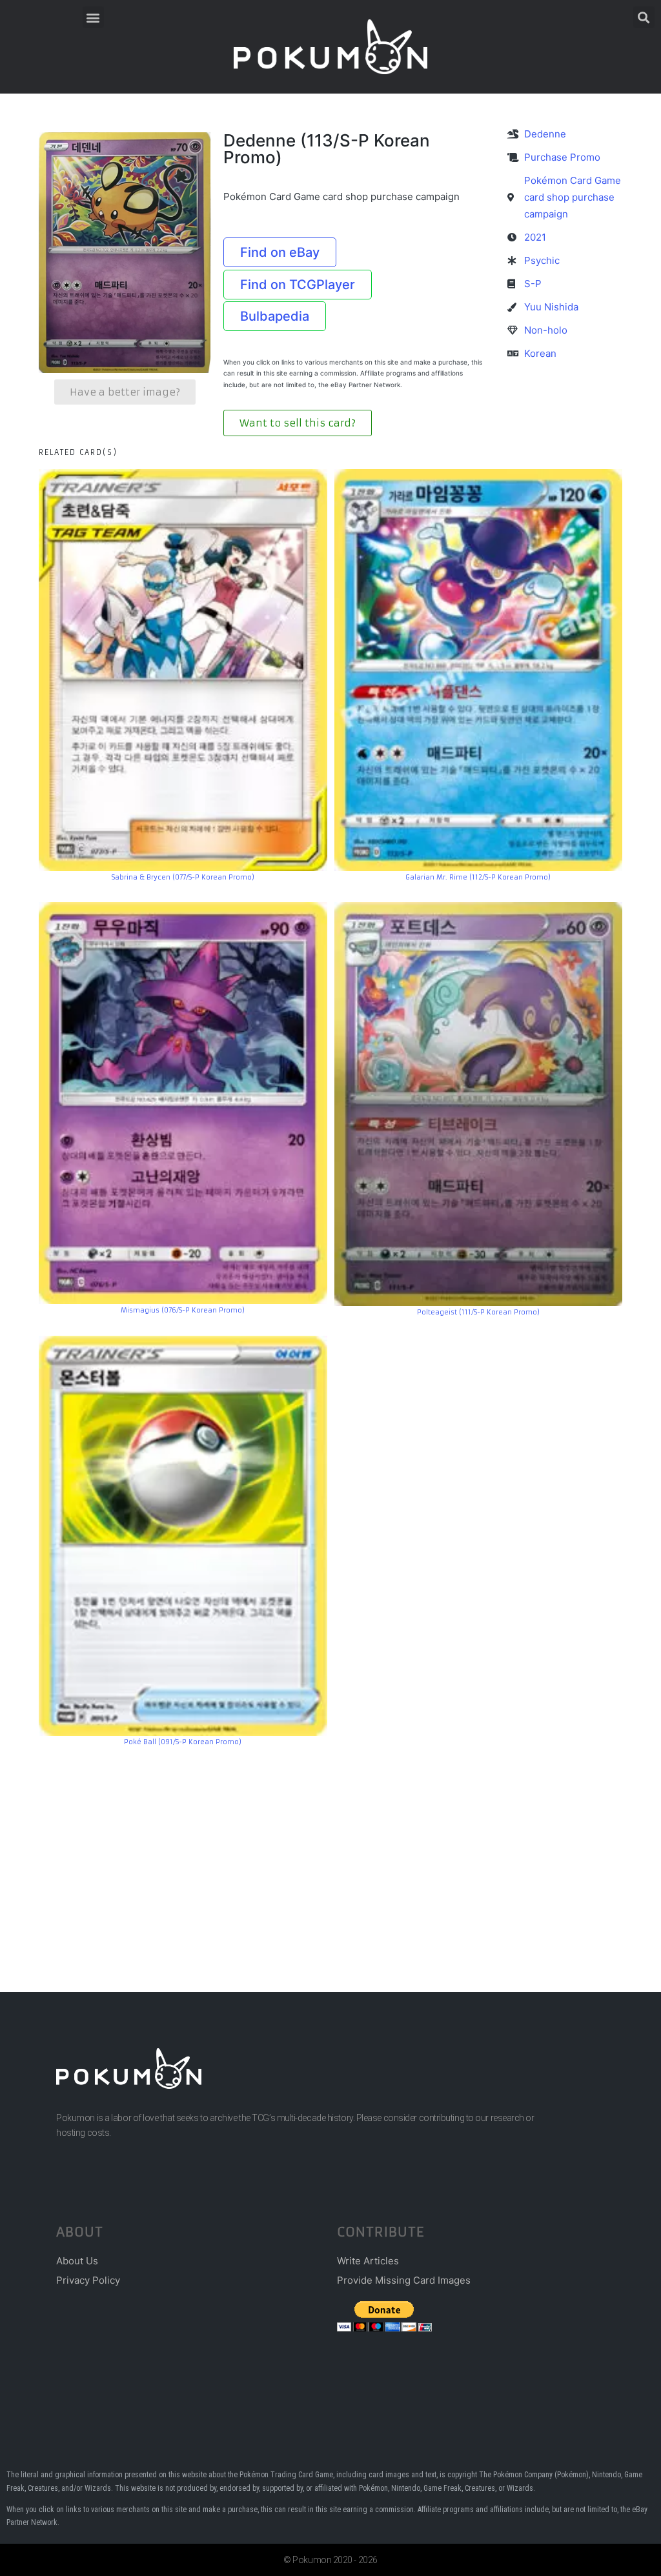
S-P (533, 284)
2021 (535, 237)
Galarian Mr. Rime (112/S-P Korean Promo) (478, 877)
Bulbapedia (275, 316)
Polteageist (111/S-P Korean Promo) (478, 1312)
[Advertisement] (330, 1850)
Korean (540, 353)
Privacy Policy (88, 2280)
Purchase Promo (562, 157)
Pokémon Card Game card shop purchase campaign (573, 197)
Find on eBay (280, 252)
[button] (93, 17)
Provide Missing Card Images (404, 2280)
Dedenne (545, 134)
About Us (77, 2261)
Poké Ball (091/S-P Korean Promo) (183, 1742)
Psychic (542, 260)
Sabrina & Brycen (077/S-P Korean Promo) (183, 877)
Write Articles (368, 2261)
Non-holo (546, 330)
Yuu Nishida (551, 307)
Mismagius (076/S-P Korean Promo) (183, 1310)
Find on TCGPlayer (298, 285)
